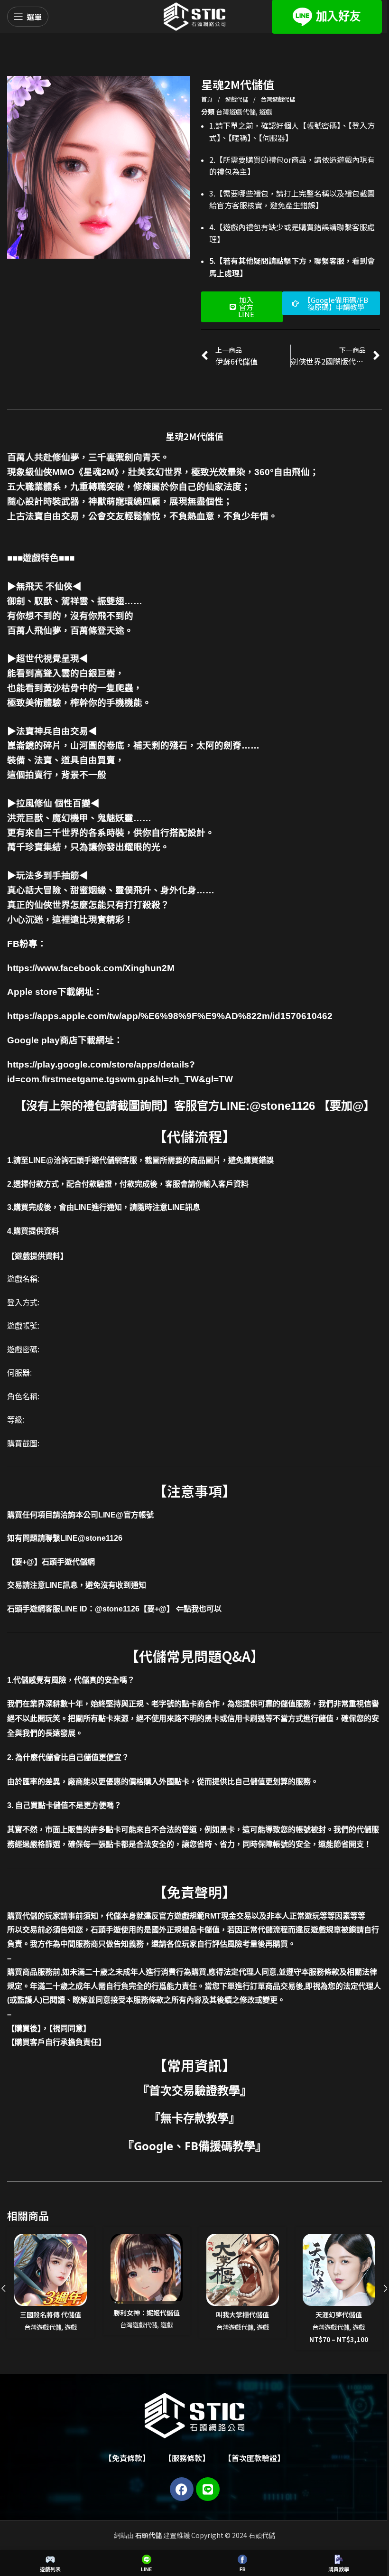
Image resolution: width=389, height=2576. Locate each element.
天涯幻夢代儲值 (339, 2314)
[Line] (208, 2489)
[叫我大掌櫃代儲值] (243, 2270)
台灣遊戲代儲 (278, 99)
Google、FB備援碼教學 (194, 2146)
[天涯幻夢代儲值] (339, 2270)
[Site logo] (194, 16)
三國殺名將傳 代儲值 (51, 2314)
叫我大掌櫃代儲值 (242, 2314)
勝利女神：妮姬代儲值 (147, 2313)
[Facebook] (182, 2489)
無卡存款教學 (194, 2118)
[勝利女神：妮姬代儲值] (147, 2269)
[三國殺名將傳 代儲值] (51, 2270)
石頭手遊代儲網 (68, 1562)
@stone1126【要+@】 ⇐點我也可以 (158, 1609)
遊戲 (266, 112)
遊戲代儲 (237, 99)
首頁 (208, 99)
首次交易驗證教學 (194, 2090)
